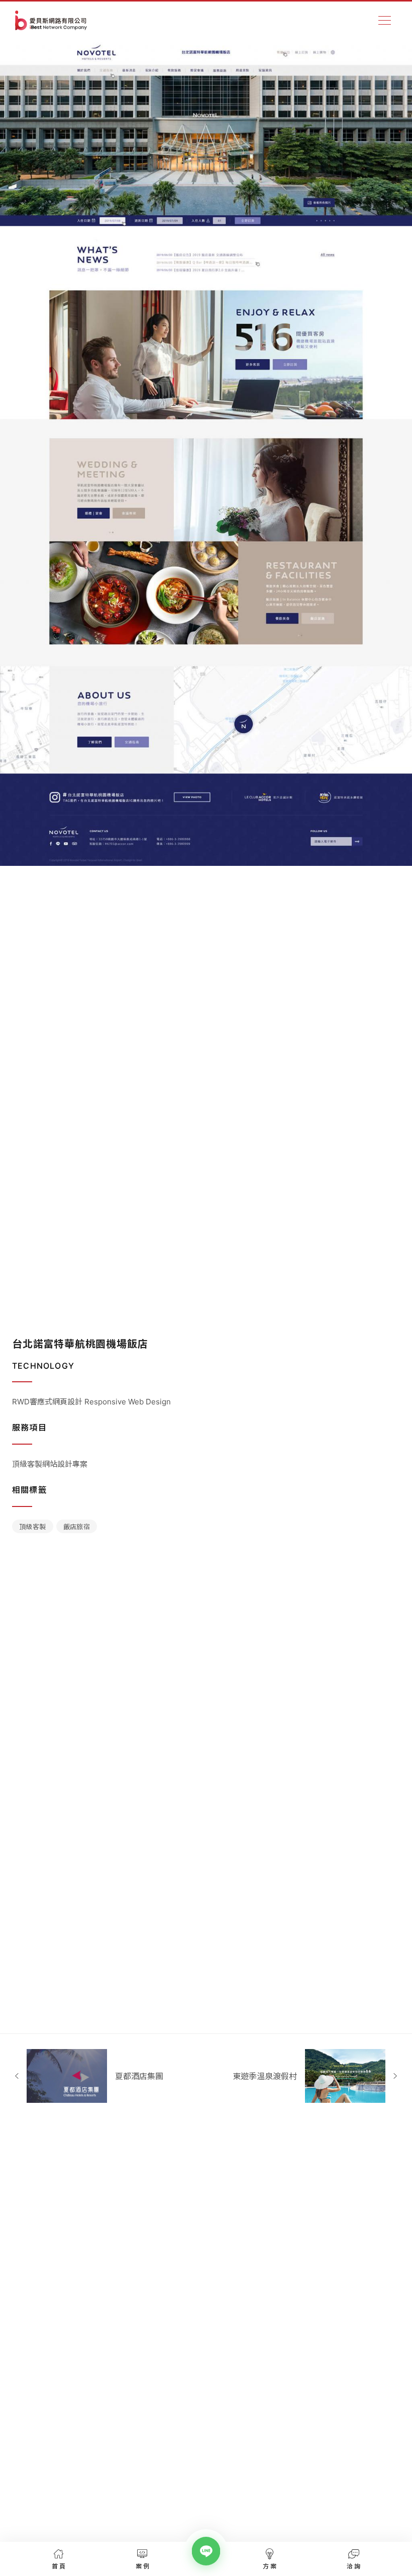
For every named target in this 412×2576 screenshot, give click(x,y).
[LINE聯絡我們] (206, 2551)
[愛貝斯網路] (51, 20)
